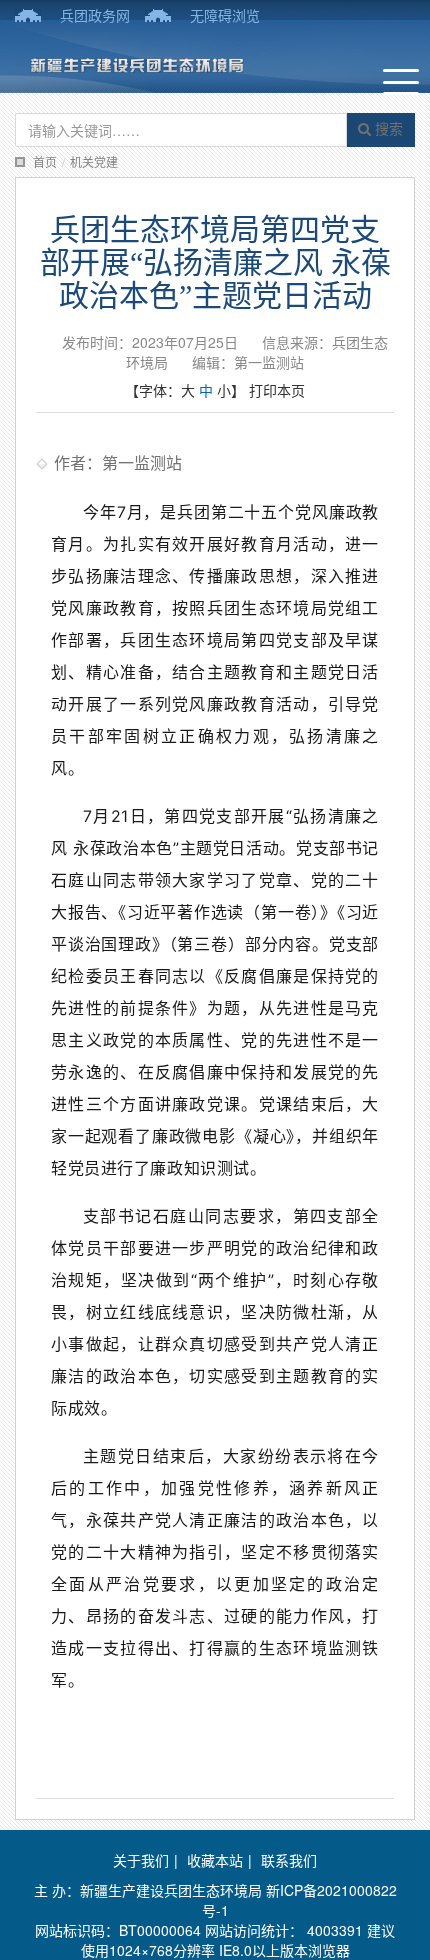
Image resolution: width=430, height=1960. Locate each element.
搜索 (387, 128)
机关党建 (94, 161)
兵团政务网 (95, 15)
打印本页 (277, 390)
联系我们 (289, 1860)
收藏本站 (215, 1860)
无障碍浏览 (225, 15)
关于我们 (141, 1860)
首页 (45, 161)
